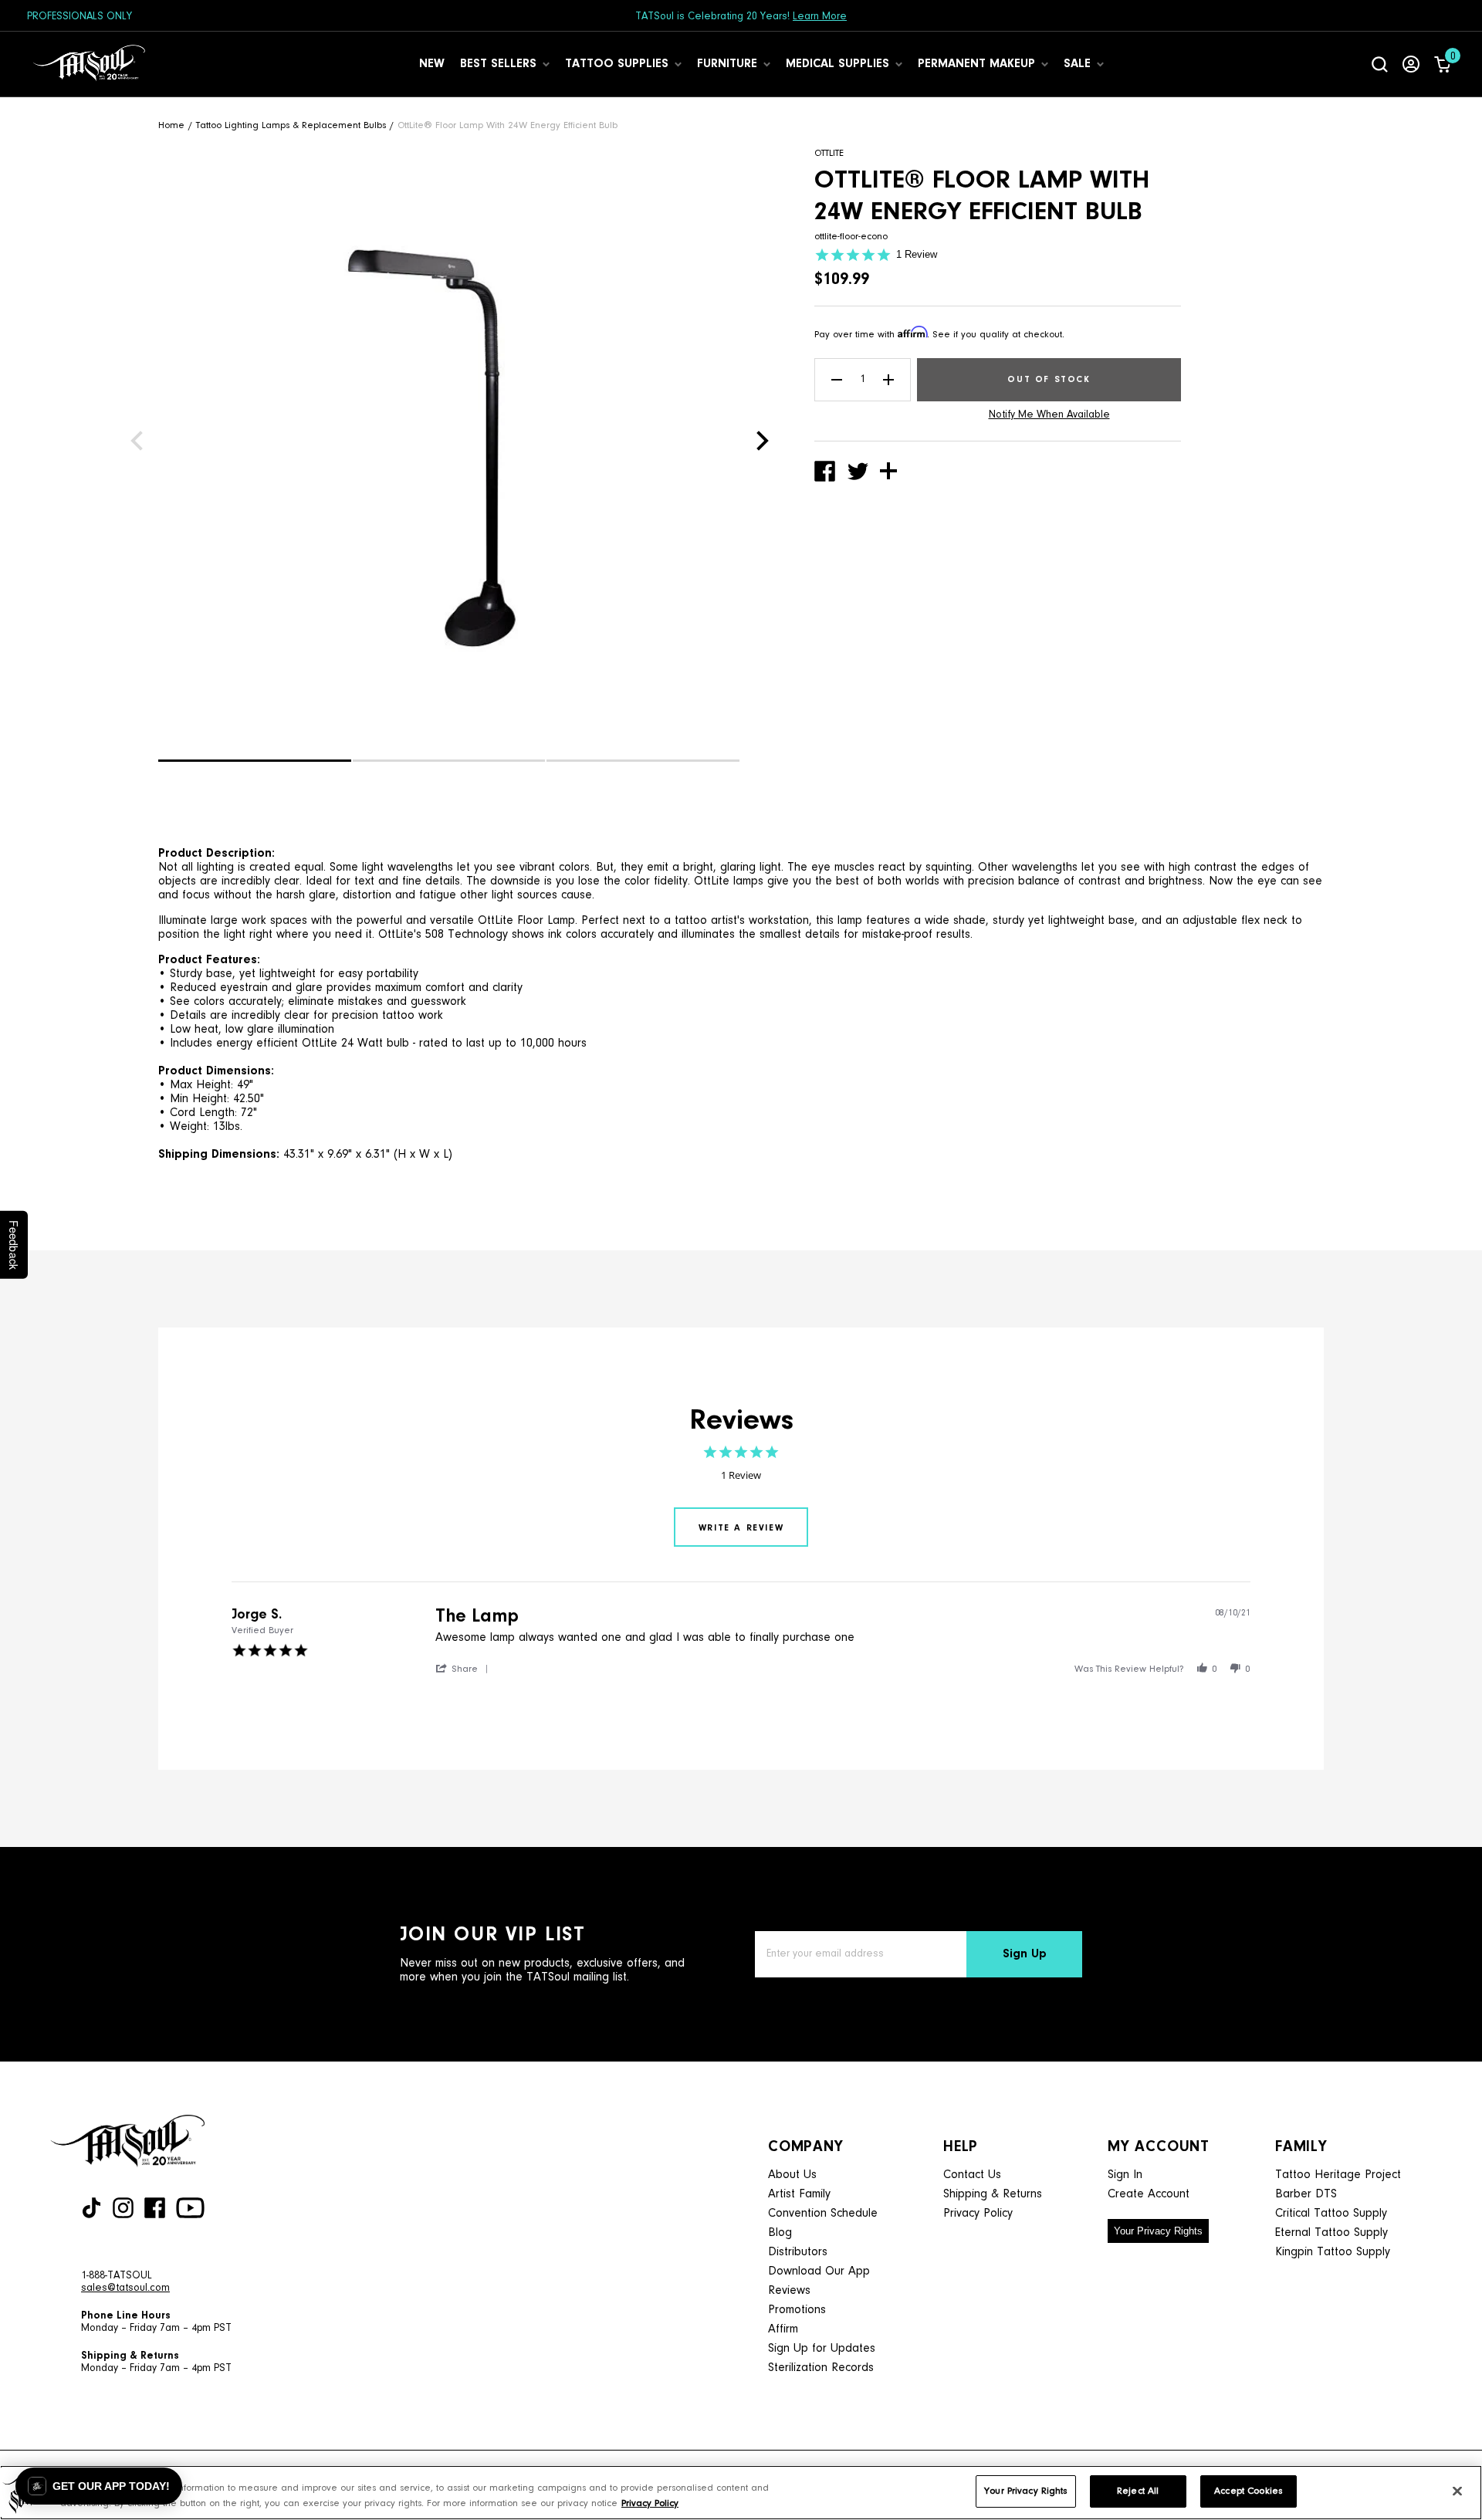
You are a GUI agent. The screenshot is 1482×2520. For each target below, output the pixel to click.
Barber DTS (1306, 2194)
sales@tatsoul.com (125, 2288)
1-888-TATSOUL (117, 2276)
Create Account (1149, 2194)
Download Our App (819, 2271)
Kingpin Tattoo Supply (1333, 2252)
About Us (792, 2175)
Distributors (798, 2252)
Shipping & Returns (993, 2194)
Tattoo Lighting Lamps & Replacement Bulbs (291, 125)
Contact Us (972, 2175)
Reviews (789, 2291)
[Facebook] (155, 2208)
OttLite (829, 153)
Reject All (1138, 2491)
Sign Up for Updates (822, 2349)
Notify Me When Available (1049, 415)
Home (171, 125)
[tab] (741, 1527)
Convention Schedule (823, 2214)
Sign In (1125, 2175)
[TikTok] (91, 2208)
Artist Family (799, 2194)
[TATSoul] (89, 64)
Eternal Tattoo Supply (1331, 2233)
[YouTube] (190, 2208)
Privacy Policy (978, 2214)
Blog (780, 2233)
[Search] (1380, 64)
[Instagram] (123, 2208)
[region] (741, 2493)
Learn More (820, 17)
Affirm (783, 2329)
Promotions (797, 2310)
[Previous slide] (137, 441)
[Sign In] (1411, 64)
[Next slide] (763, 441)
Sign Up (1025, 1954)
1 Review (917, 254)
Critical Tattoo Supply (1331, 2214)
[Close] (1457, 2491)
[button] (255, 761)
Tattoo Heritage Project (1338, 2175)
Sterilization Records (821, 2368)
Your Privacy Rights (1158, 2231)
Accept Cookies (1248, 2491)
